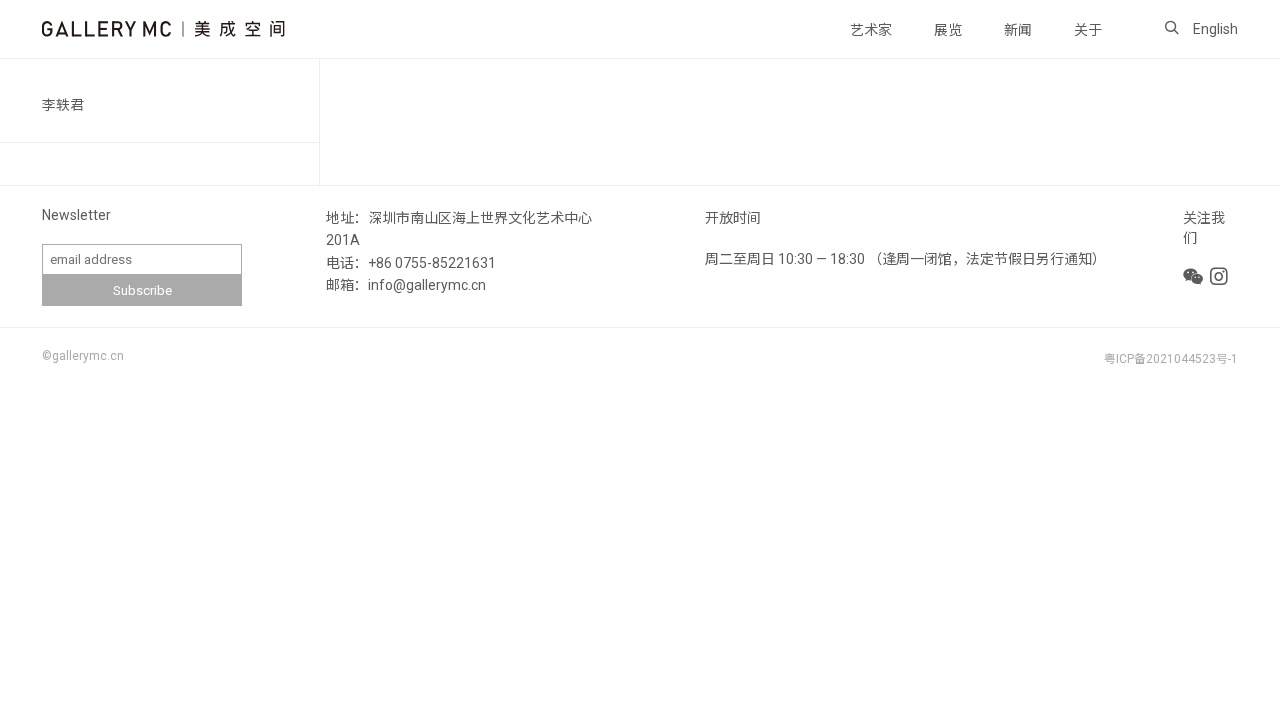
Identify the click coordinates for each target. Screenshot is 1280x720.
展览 (948, 30)
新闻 (1018, 30)
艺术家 (871, 30)
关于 (1088, 30)
